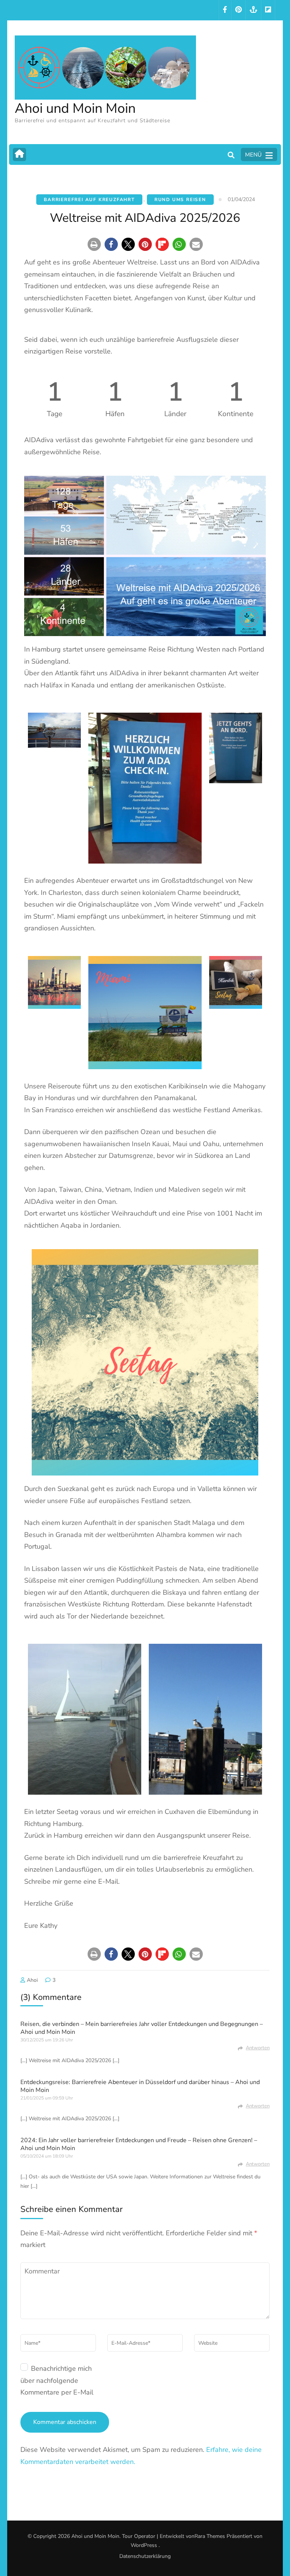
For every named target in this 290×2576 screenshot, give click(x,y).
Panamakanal (175, 1098)
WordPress (144, 2545)
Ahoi (32, 1980)
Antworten (258, 2048)
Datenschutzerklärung (145, 2556)
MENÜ (253, 155)
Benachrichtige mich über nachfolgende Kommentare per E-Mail (57, 2380)
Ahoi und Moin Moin (75, 108)
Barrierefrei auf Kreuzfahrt (89, 200)
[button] (94, 244)
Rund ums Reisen (180, 200)
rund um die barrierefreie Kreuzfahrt (180, 1858)
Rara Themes (210, 2536)
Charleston (65, 893)
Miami (66, 916)
